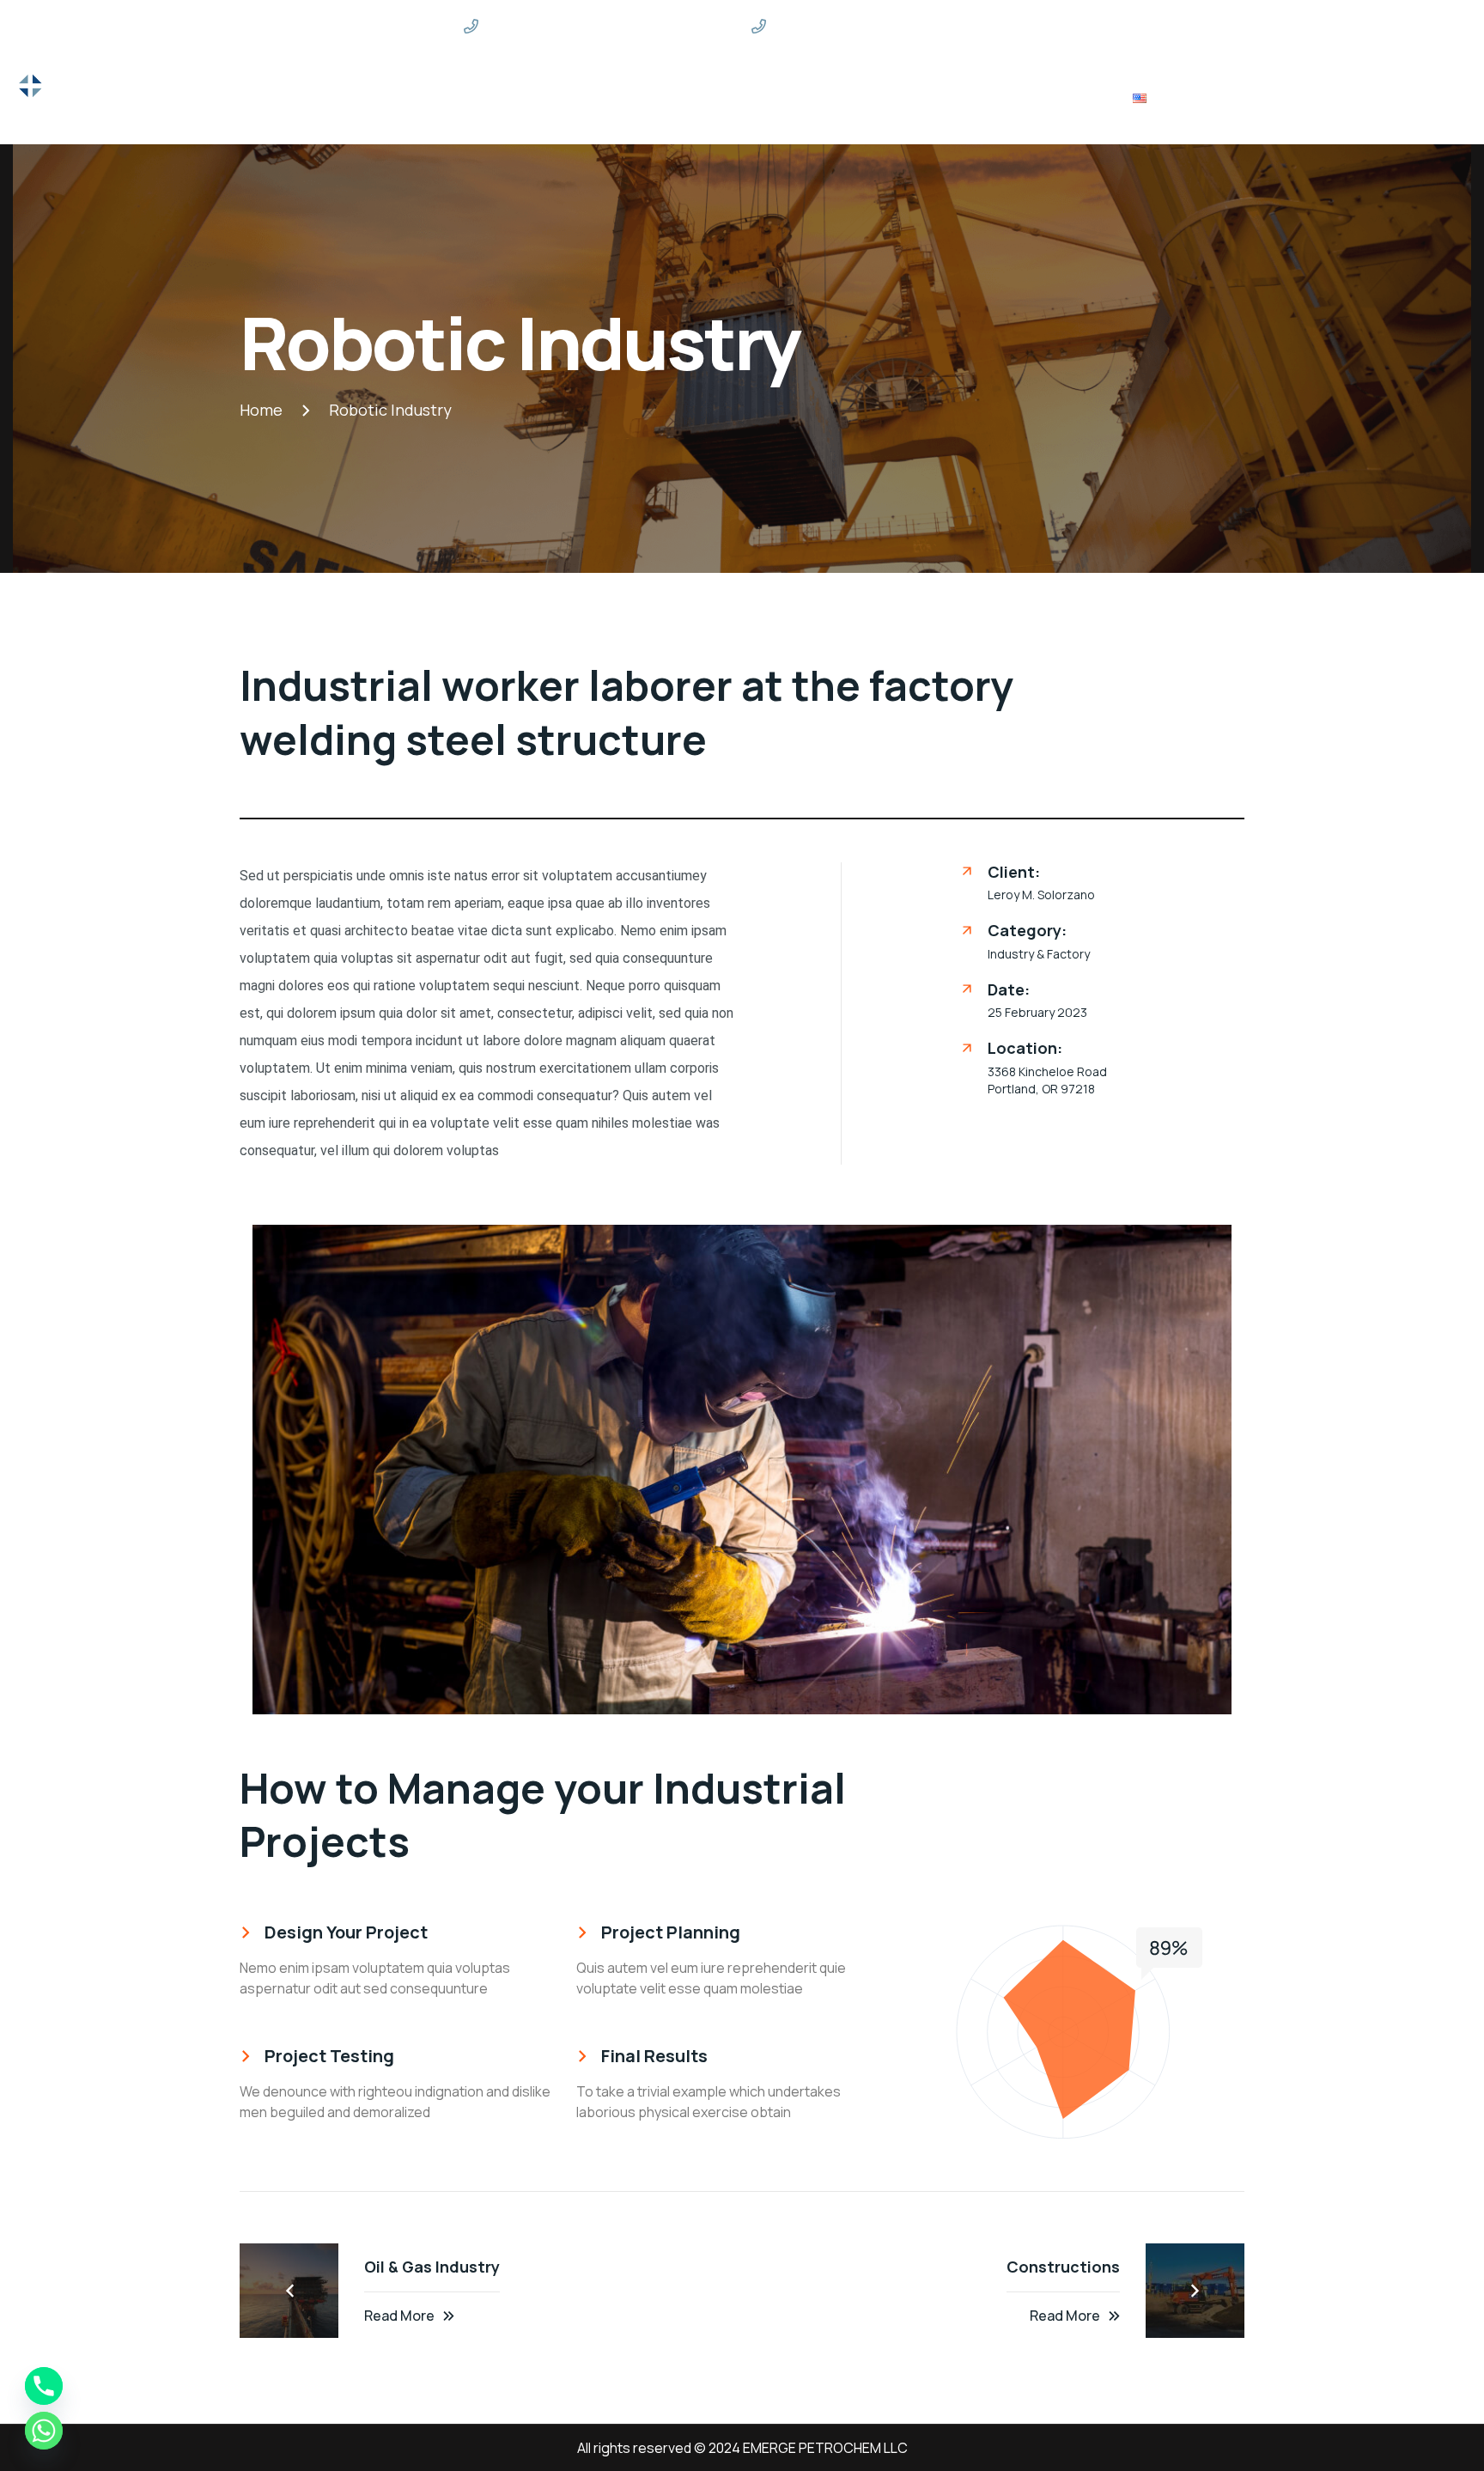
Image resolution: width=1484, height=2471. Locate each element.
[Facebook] (1240, 26)
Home (467, 98)
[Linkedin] (1270, 26)
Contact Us (1074, 98)
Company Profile (959, 98)
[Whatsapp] (44, 2431)
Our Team (849, 98)
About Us (537, 98)
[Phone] (44, 2386)
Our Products (750, 98)
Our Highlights (636, 98)
